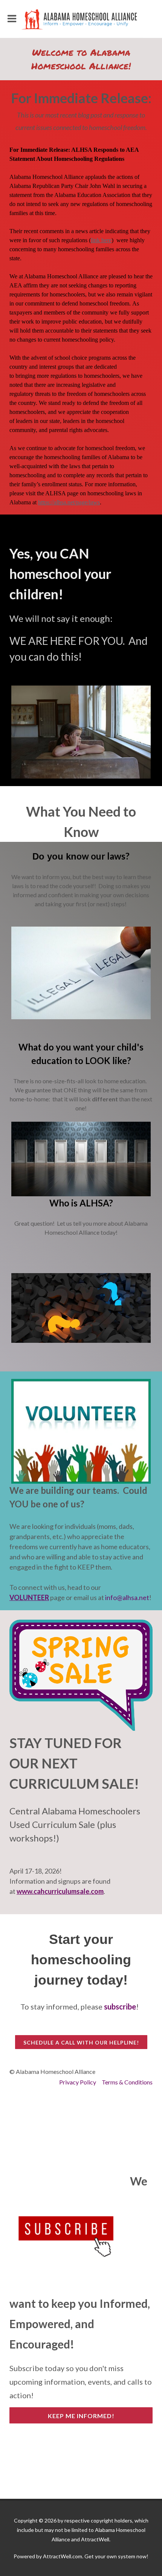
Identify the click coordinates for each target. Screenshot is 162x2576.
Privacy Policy (78, 2082)
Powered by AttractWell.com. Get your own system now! (81, 2556)
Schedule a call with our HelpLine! (81, 2042)
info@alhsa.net (127, 1597)
